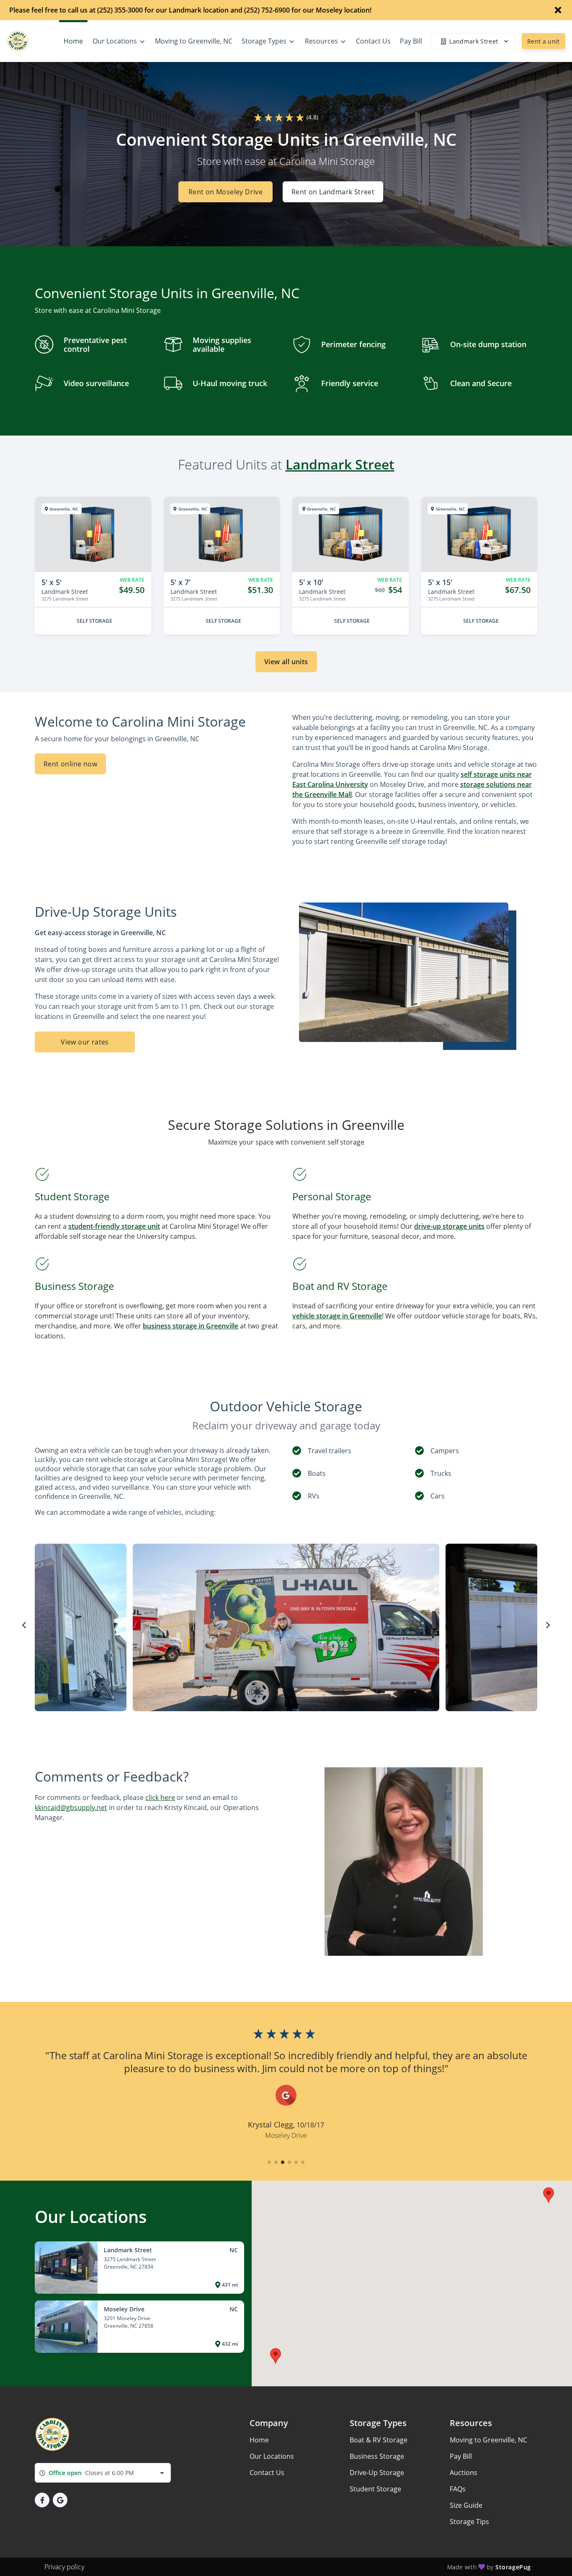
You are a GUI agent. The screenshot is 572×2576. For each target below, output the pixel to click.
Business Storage (377, 2456)
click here (160, 1797)
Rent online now (70, 764)
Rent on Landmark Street (333, 192)
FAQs (458, 2489)
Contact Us (267, 2473)
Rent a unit (544, 41)
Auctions (464, 2473)
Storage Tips (469, 2522)
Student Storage (375, 2489)
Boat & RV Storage (379, 2440)
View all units (286, 662)
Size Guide (466, 2505)
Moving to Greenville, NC (488, 2440)
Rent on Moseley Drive (225, 192)
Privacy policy (64, 2567)
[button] (269, 2162)
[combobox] (103, 2473)
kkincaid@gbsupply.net (71, 1808)
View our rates (85, 1042)
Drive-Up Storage (377, 2473)
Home (259, 2440)
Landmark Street (340, 464)
